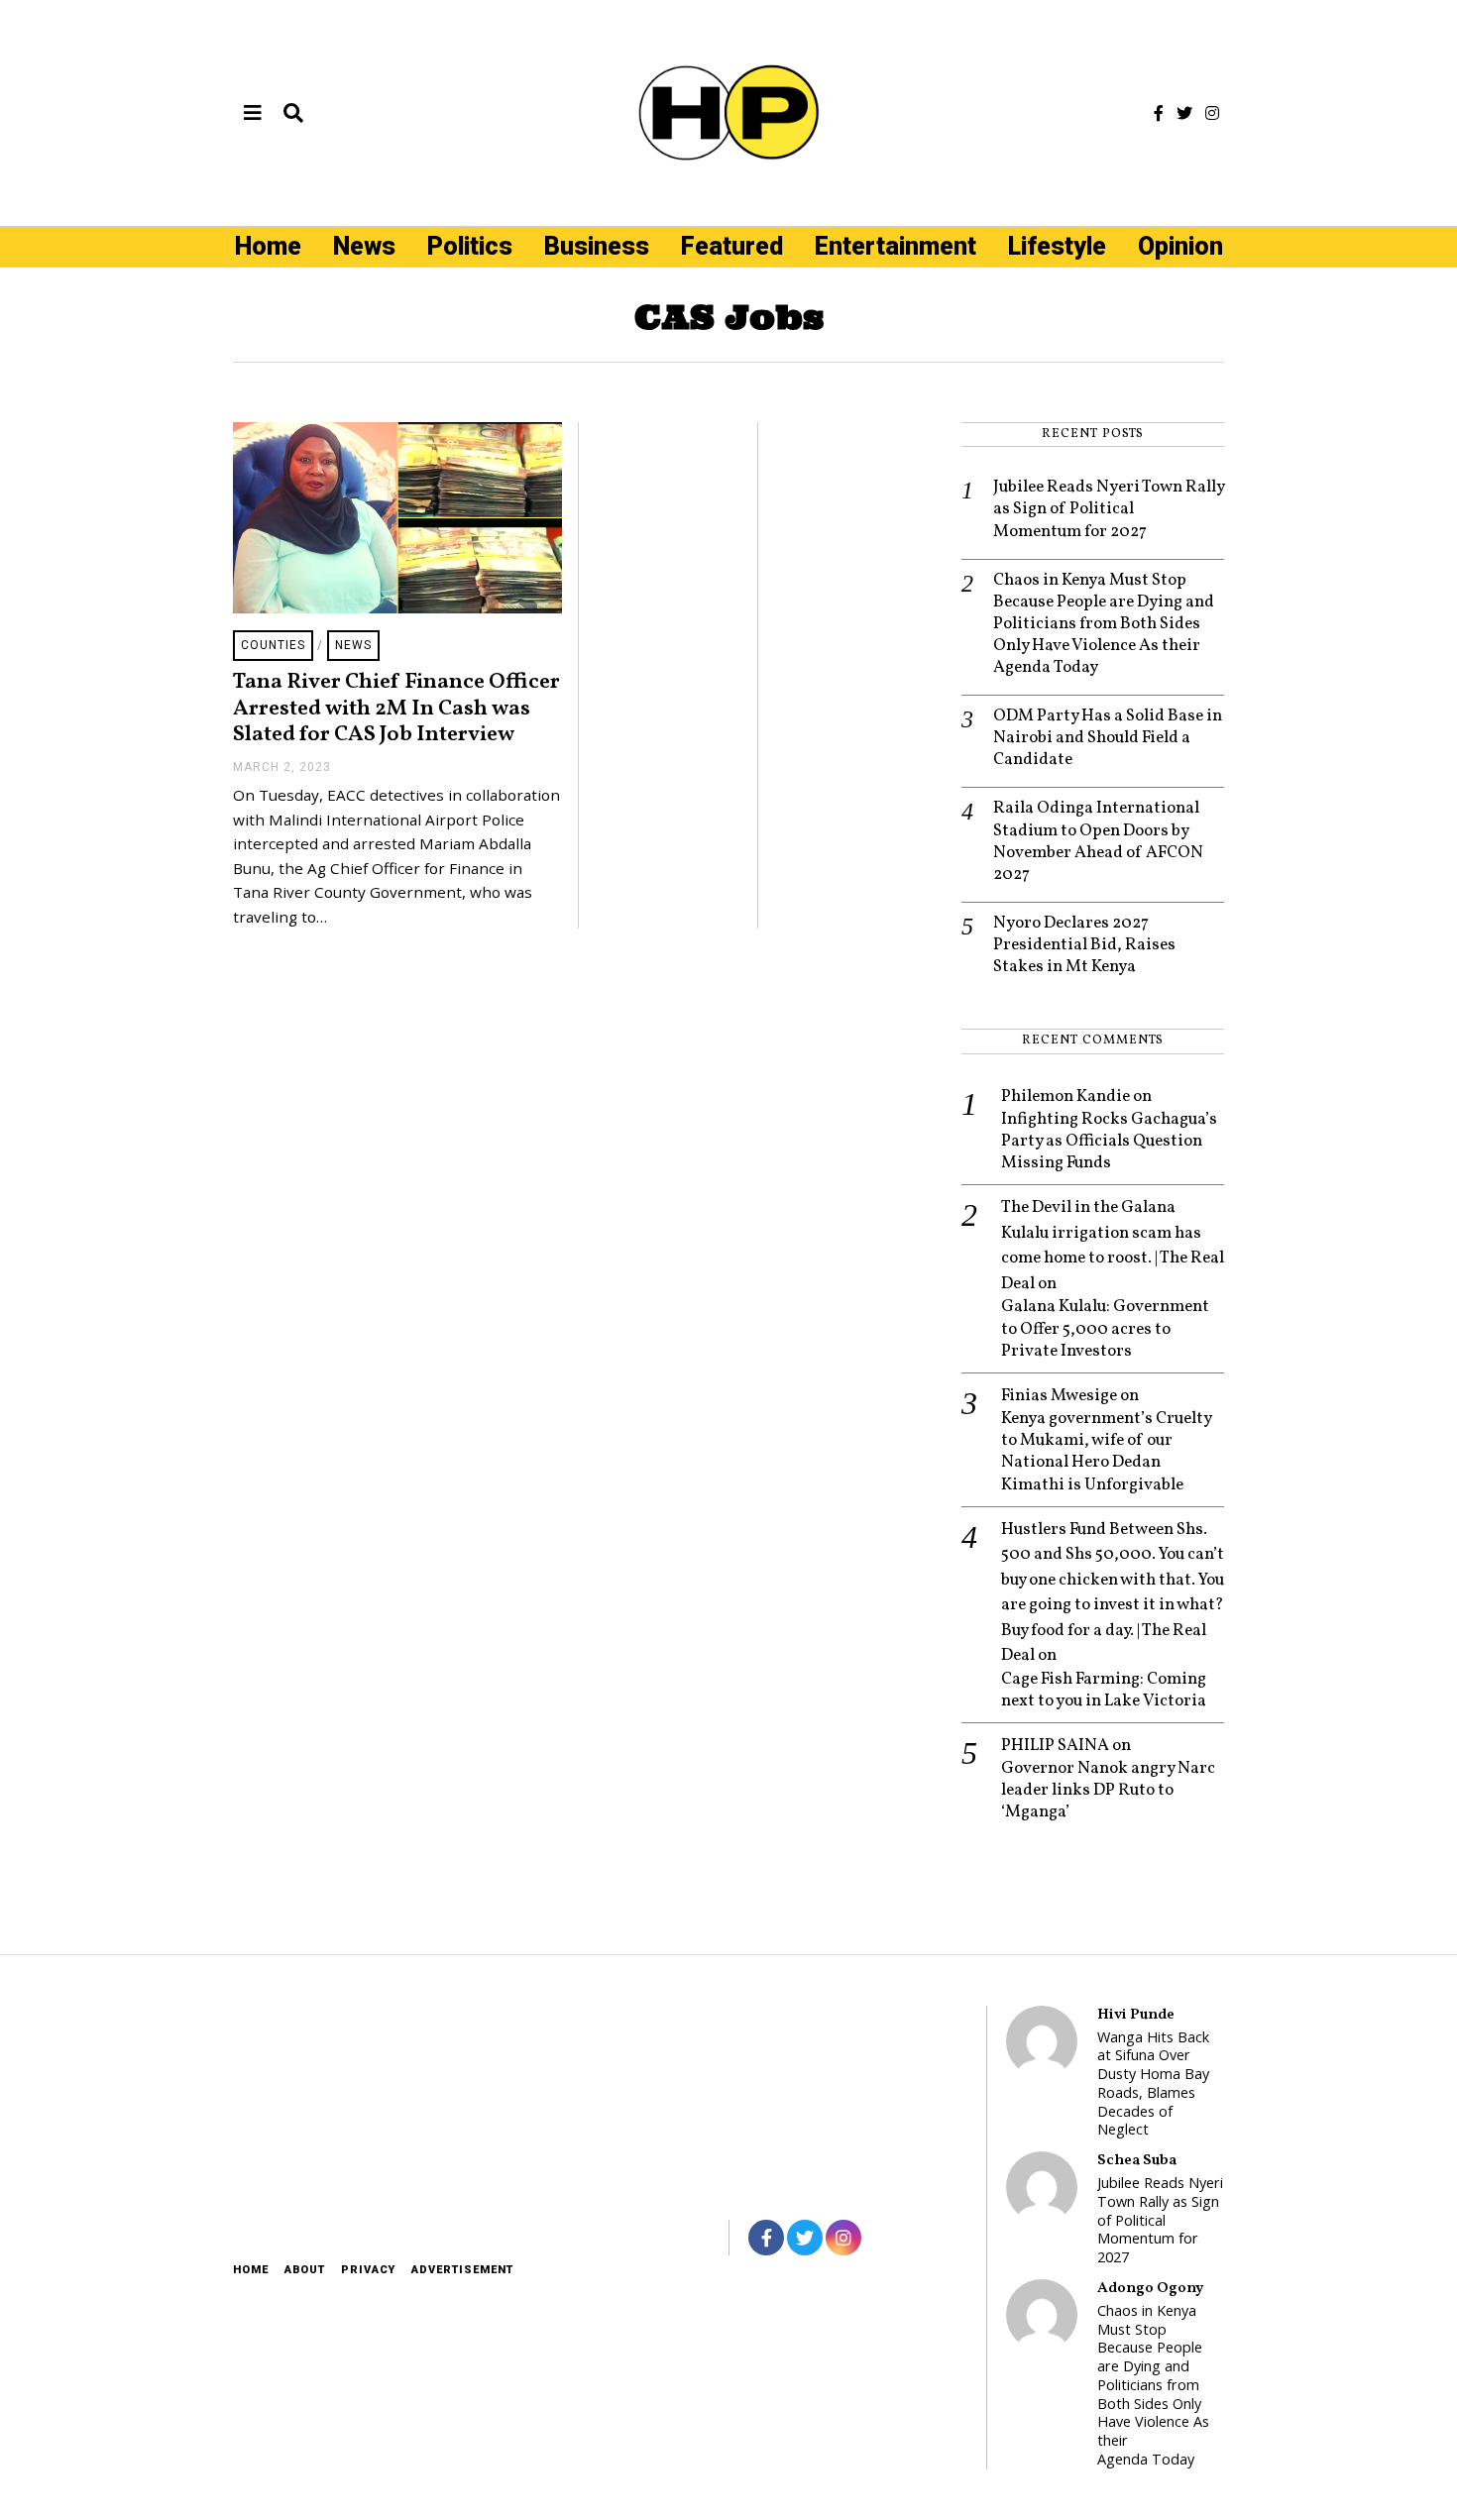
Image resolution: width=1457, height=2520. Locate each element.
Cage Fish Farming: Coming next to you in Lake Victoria (1104, 1691)
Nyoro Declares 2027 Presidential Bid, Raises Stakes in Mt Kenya (1084, 945)
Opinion (1180, 246)
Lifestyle (1057, 246)
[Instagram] (1212, 113)
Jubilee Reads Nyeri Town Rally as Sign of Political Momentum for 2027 (1109, 509)
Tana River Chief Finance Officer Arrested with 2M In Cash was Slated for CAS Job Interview (396, 709)
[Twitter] (1184, 113)
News (364, 246)
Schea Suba (1137, 2160)
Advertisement (462, 2270)
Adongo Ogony (1150, 2288)
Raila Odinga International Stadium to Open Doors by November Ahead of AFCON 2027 (1098, 841)
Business (597, 246)
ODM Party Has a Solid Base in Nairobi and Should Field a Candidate (1108, 738)
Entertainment (896, 246)
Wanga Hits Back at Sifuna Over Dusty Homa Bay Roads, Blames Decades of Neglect (1153, 2084)
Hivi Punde (1136, 2015)
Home (268, 246)
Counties (273, 645)
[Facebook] (1159, 113)
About (305, 2270)
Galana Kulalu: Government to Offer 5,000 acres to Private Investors (1105, 1329)
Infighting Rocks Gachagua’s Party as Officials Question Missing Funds (1109, 1142)
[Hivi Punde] (1042, 2041)
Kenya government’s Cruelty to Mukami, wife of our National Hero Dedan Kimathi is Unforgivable (1106, 1452)
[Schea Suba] (1042, 2187)
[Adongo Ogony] (1042, 2315)
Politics (470, 246)
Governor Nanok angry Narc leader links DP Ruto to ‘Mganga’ (1108, 1791)
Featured (732, 246)
